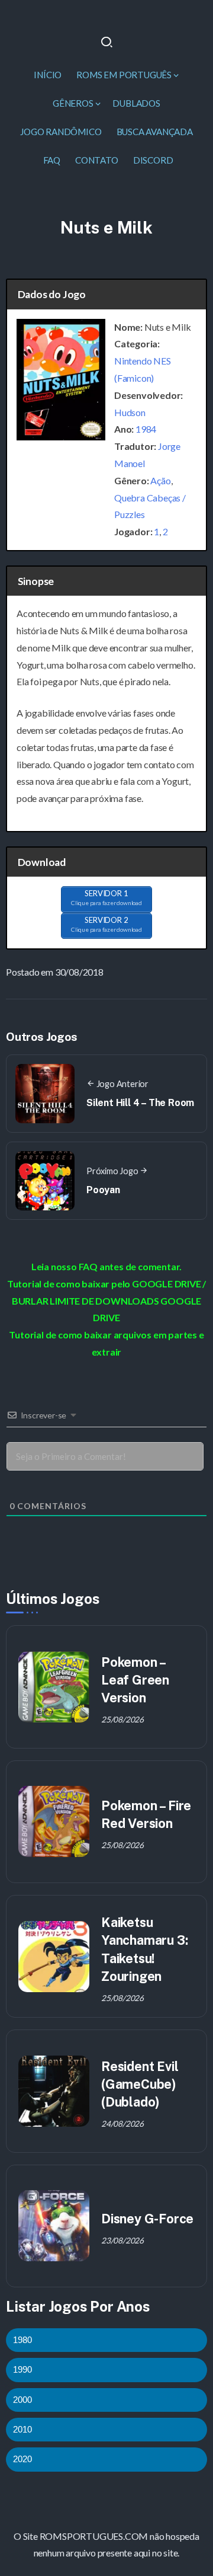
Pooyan (103, 1190)
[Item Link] (54, 1687)
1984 (146, 429)
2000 (22, 2400)
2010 (22, 2429)
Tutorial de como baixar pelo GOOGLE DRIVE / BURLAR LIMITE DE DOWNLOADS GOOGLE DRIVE (106, 1301)
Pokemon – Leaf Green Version (135, 1680)
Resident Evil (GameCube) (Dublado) (140, 2084)
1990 (22, 2369)
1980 (22, 2340)
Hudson (130, 412)
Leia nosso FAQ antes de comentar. (106, 1266)
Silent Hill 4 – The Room (140, 1103)
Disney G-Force (147, 2219)
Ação (160, 480)
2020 (22, 2459)
